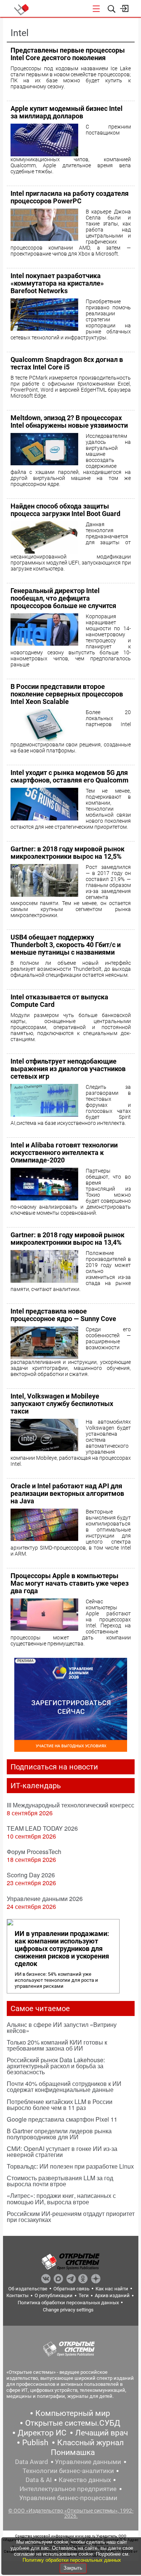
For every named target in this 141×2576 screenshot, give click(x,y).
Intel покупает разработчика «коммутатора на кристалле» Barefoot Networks (57, 283)
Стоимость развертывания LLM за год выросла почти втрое (60, 2181)
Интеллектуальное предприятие (68, 2489)
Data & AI (39, 2480)
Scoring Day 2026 (31, 1875)
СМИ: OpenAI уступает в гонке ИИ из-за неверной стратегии (62, 2151)
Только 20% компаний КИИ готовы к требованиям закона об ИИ (57, 2045)
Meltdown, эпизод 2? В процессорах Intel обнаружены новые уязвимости (69, 422)
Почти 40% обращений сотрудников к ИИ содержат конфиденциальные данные (64, 2086)
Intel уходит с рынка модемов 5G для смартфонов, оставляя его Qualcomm (70, 776)
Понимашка (73, 2452)
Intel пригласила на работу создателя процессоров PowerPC (70, 197)
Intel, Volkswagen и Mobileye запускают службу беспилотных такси (62, 1404)
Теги (84, 2295)
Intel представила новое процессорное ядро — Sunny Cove (63, 1315)
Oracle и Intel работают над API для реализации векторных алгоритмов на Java (67, 1493)
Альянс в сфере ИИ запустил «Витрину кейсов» (62, 2027)
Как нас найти (112, 2289)
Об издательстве (28, 2289)
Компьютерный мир (73, 2413)
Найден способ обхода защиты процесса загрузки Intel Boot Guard (65, 510)
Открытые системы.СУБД (73, 2423)
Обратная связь (71, 2289)
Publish (35, 2443)
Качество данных (85, 2480)
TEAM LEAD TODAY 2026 (42, 1828)
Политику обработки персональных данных (72, 2560)
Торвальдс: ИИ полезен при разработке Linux (70, 2166)
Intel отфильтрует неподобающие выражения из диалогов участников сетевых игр (68, 1069)
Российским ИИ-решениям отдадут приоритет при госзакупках (71, 2217)
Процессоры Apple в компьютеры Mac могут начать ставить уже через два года (70, 1583)
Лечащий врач (102, 2433)
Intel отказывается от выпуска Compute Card (59, 1001)
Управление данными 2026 (45, 1899)
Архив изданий (112, 2295)
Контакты (17, 2295)
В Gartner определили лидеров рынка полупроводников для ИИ (59, 2134)
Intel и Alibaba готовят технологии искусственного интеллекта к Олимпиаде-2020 (64, 1153)
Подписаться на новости (54, 1767)
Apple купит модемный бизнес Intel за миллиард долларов (67, 112)
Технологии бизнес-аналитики (68, 2471)
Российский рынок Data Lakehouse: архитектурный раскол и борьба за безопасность (56, 2066)
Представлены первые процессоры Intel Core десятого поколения (68, 54)
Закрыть (73, 2568)
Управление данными (88, 2462)
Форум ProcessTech (34, 1852)
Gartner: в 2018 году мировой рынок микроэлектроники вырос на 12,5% (67, 853)
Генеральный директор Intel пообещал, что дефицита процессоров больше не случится (63, 598)
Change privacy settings (68, 2310)
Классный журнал (90, 2443)
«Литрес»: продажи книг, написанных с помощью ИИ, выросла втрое (61, 2198)
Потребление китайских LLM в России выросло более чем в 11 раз (60, 2105)
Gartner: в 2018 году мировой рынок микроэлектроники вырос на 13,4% (67, 1239)
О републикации (54, 2295)
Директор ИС (42, 2433)
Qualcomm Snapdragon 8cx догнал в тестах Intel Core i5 (67, 363)
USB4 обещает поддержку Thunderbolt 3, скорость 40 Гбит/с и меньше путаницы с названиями (66, 945)
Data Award (32, 2462)
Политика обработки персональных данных (68, 2303)
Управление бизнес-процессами (68, 2498)
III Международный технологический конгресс (70, 1805)
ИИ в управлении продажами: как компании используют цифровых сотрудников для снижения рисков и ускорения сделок (62, 1949)
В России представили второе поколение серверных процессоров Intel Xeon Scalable (67, 694)
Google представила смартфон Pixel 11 (62, 2119)
